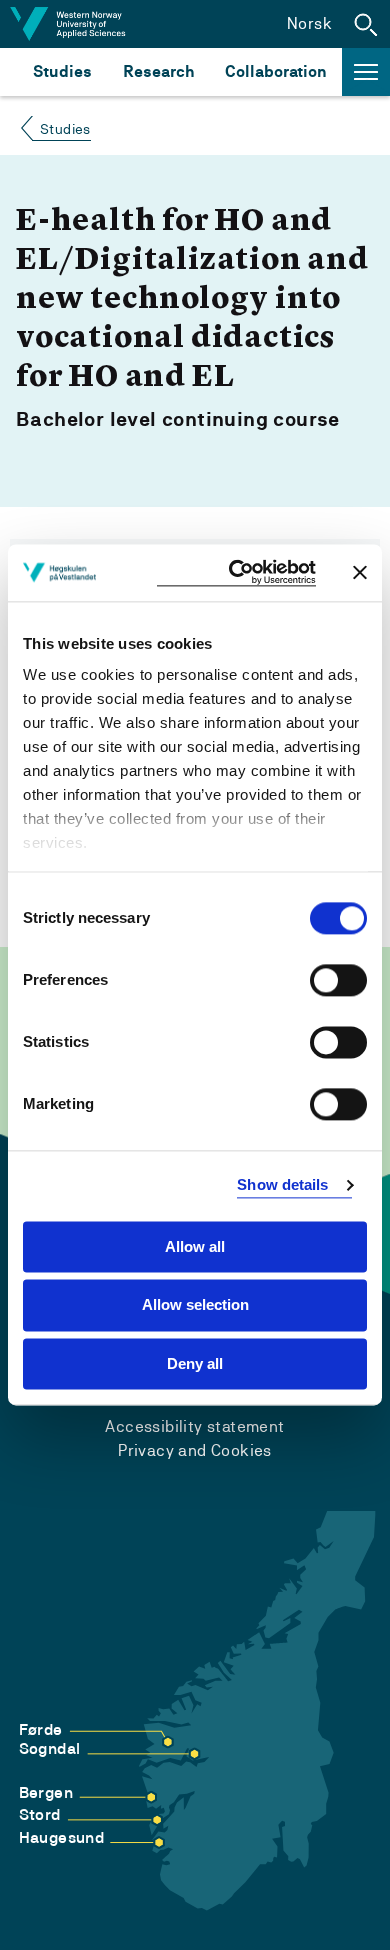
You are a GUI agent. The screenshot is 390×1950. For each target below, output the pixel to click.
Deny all (195, 1363)
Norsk (309, 23)
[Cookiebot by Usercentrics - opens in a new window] (236, 572)
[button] (366, 24)
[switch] (338, 980)
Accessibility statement (194, 1426)
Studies (62, 71)
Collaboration (276, 71)
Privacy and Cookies (195, 1450)
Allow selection (195, 1305)
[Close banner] (360, 573)
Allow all (195, 1246)
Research (158, 71)
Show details (282, 1184)
